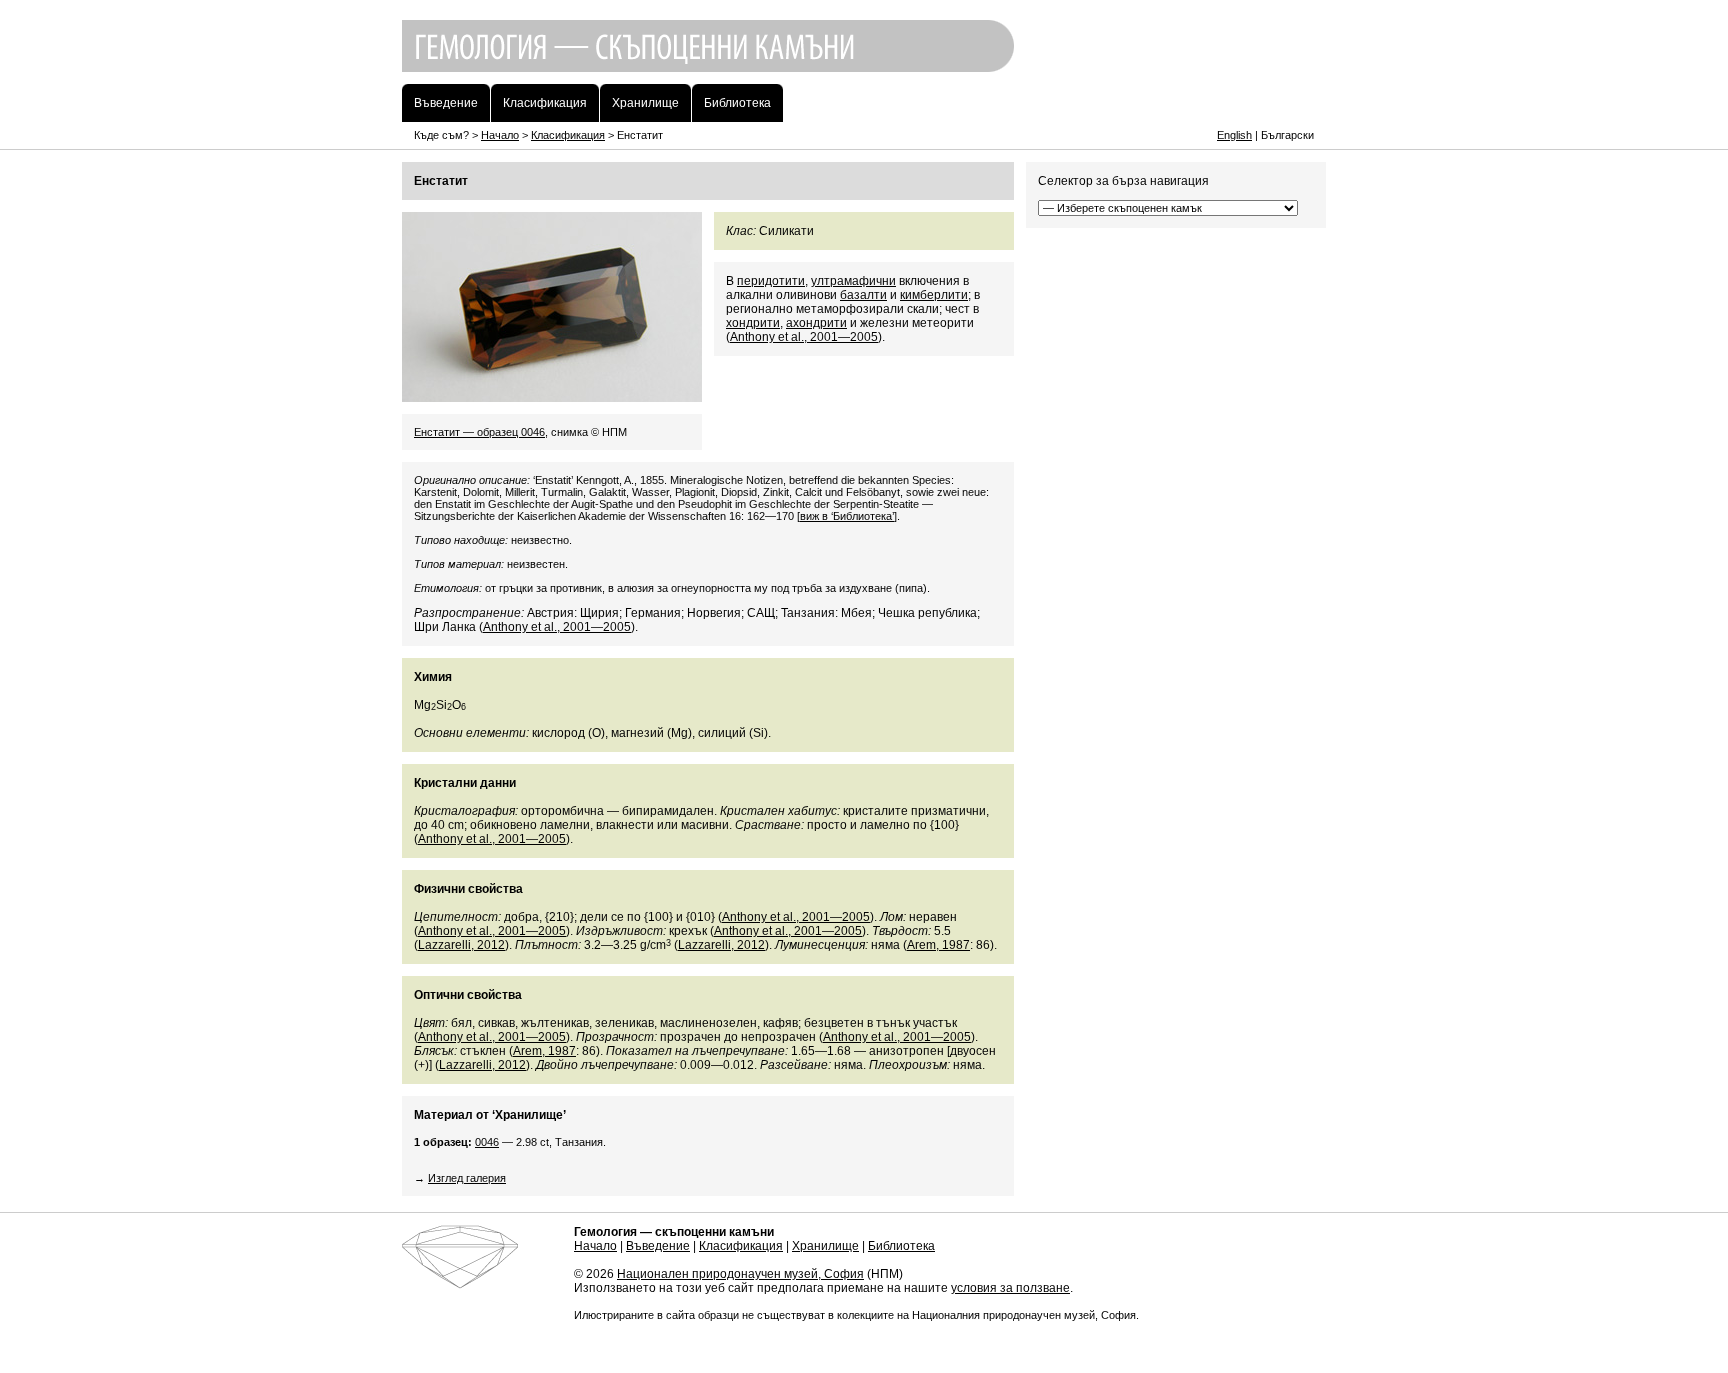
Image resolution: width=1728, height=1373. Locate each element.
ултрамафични (853, 281)
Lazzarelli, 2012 (461, 945)
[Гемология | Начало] (864, 77)
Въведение (658, 1246)
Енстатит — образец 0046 (479, 432)
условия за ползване (1010, 1288)
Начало (500, 135)
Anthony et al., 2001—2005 (804, 337)
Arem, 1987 (938, 945)
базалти (863, 295)
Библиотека (901, 1246)
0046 (487, 1142)
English (1234, 135)
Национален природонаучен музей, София (740, 1274)
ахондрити (816, 323)
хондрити (753, 323)
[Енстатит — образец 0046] (552, 395)
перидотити (771, 281)
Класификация (568, 135)
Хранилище (825, 1246)
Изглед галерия (467, 1178)
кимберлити (934, 295)
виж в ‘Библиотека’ (847, 516)
